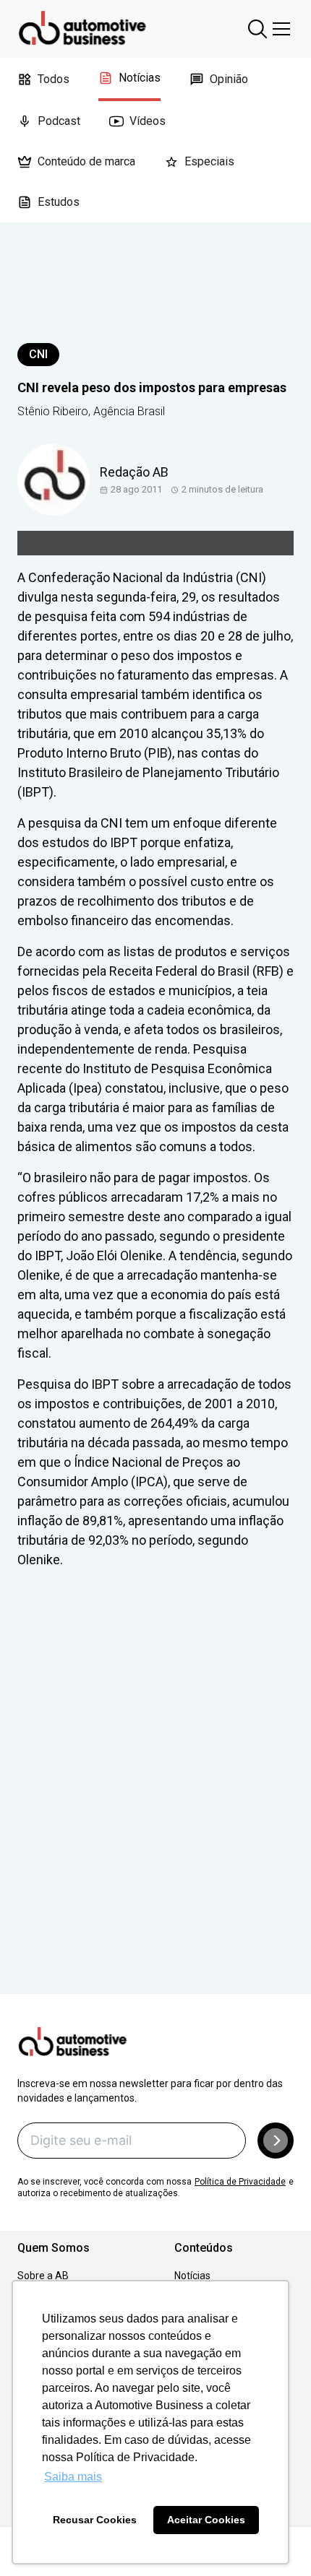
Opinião (229, 79)
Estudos (59, 202)
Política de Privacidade (240, 2182)
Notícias (140, 78)
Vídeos (148, 121)
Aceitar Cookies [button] (206, 2520)
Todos (54, 79)
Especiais (209, 161)
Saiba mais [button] (73, 2477)
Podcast (59, 121)
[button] (276, 2141)
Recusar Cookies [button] (95, 2520)
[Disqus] (155, 1802)
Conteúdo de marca (86, 161)
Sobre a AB (43, 2276)
